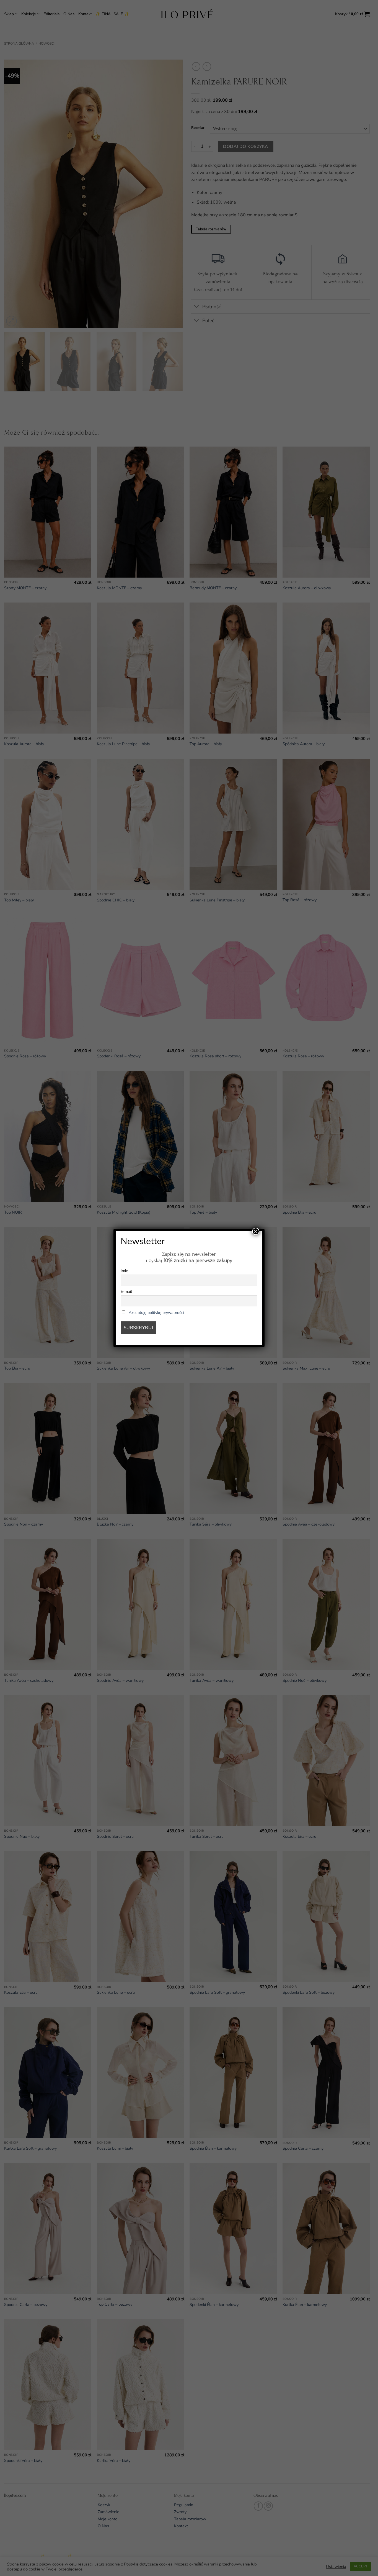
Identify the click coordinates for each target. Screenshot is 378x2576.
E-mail (126, 1291)
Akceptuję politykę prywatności (156, 1313)
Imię (124, 1271)
